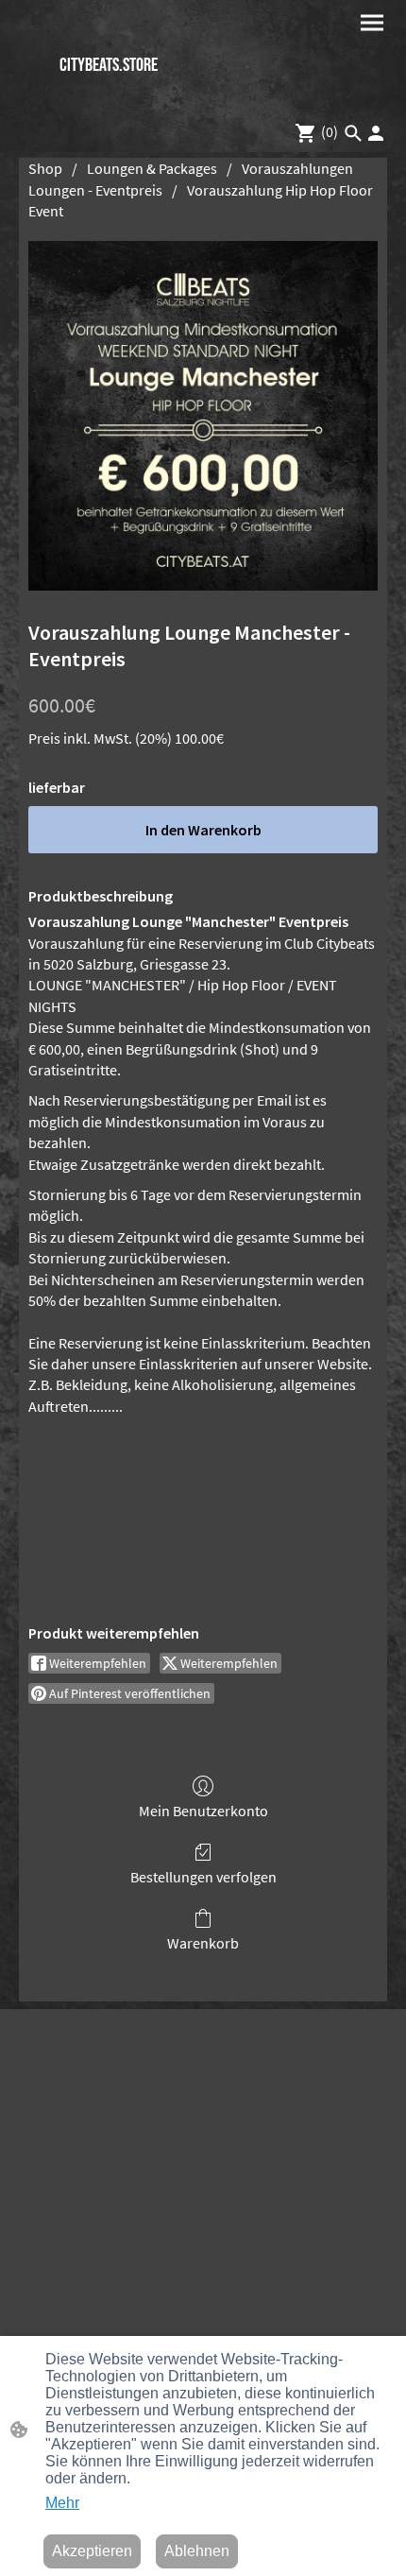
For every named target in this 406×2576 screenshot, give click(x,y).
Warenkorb (203, 1943)
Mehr (62, 2503)
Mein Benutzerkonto (203, 1811)
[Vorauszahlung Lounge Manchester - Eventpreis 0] (203, 416)
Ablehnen (197, 2551)
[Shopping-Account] (376, 133)
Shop (45, 168)
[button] (353, 133)
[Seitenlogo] (109, 98)
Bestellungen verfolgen (203, 1877)
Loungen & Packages (152, 168)
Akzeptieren (92, 2551)
